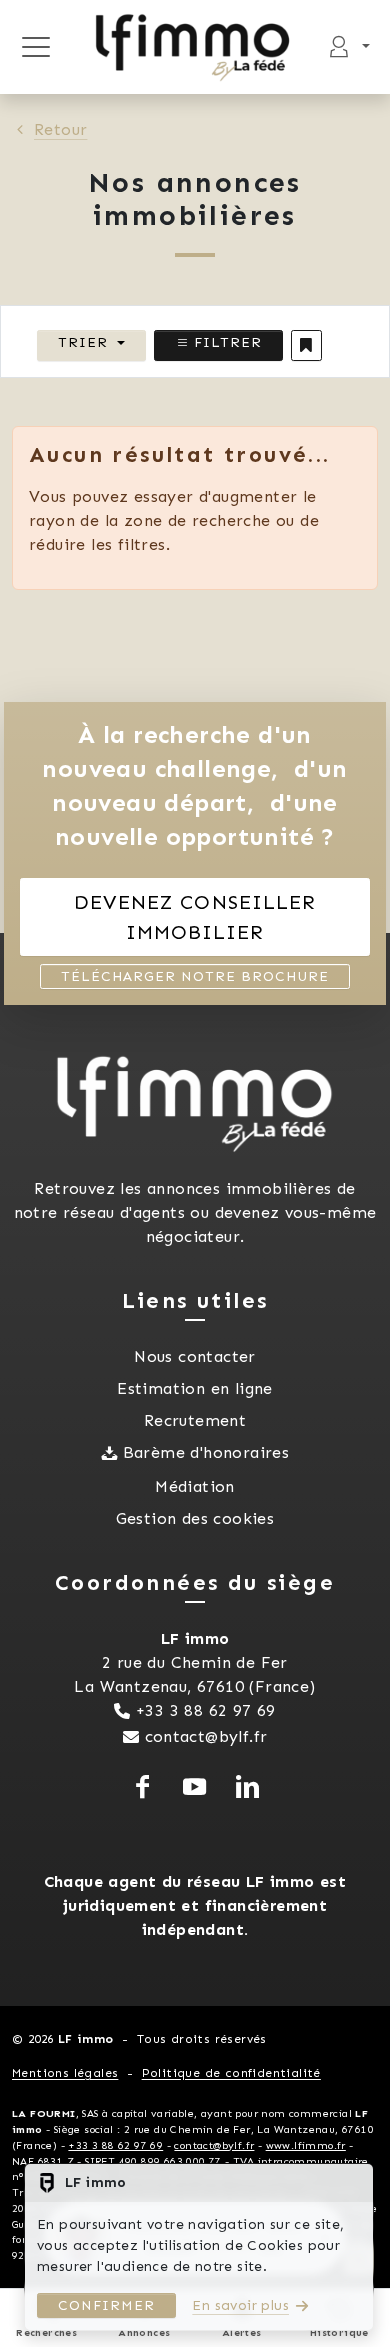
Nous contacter (195, 1356)
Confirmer (106, 2305)
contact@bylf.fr (206, 1736)
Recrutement (195, 1420)
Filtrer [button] (225, 342)
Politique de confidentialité (231, 2073)
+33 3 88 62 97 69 (206, 1710)
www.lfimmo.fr (306, 2145)
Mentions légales (65, 2073)
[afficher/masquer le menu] (35, 47)
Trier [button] (83, 342)
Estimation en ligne (195, 1388)
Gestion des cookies (195, 1518)
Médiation (195, 1486)
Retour (60, 129)
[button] (306, 345)
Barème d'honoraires (206, 1452)
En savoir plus (240, 2305)
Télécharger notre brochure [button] (195, 976)
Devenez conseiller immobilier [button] (195, 917)
